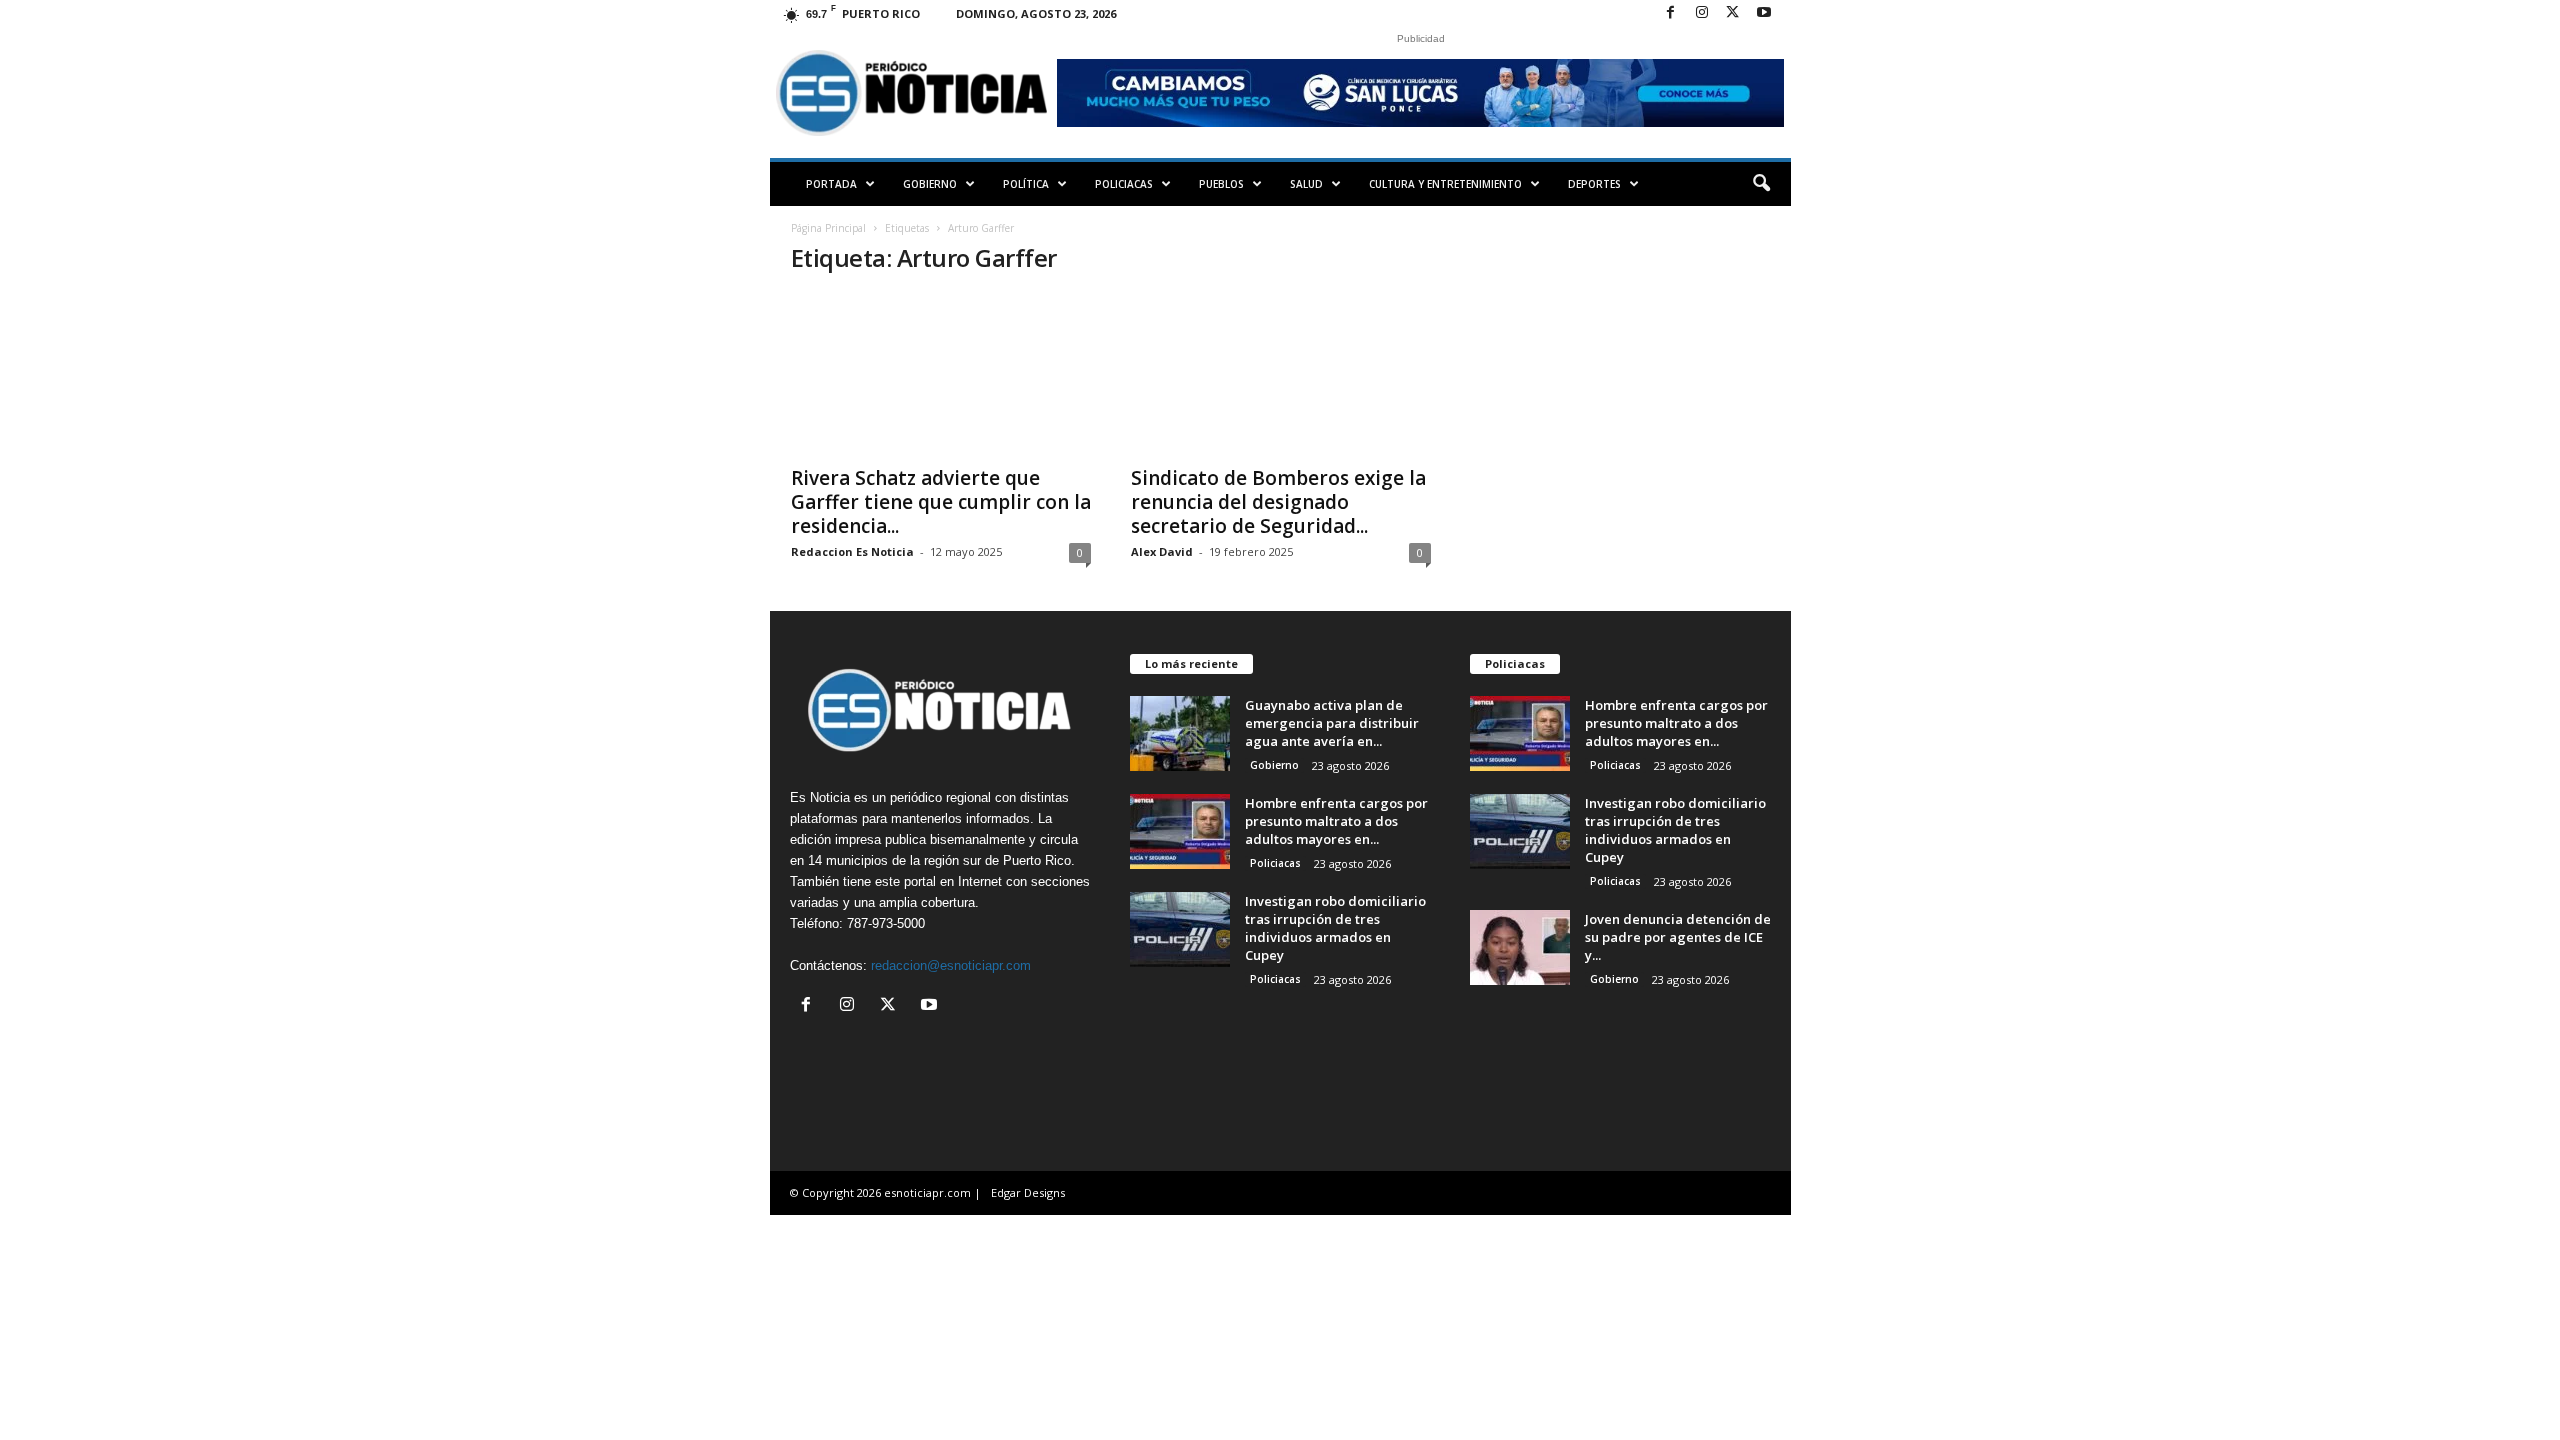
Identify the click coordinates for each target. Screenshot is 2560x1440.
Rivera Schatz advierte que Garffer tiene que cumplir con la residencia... (941, 502)
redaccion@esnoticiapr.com (951, 965)
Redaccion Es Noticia (852, 551)
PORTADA (831, 184)
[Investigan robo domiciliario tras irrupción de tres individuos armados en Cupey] (1180, 929)
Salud (1306, 184)
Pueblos (1221, 184)
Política (1026, 184)
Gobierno (930, 184)
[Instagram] (1702, 13)
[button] (1761, 184)
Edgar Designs (1028, 1192)
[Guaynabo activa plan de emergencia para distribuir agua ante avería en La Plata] (1180, 733)
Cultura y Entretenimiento (1445, 184)
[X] (1733, 13)
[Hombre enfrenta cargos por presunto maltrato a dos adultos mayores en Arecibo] (1180, 831)
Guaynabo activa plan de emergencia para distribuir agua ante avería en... (1332, 723)
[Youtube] (1764, 13)
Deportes (1594, 184)
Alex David (1162, 551)
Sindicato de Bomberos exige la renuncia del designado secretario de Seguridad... (1278, 502)
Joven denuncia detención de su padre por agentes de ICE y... (1678, 937)
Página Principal (828, 228)
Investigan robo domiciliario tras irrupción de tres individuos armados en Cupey (1335, 928)
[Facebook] (1671, 13)
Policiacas (1124, 184)
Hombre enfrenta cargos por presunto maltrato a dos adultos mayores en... (1336, 821)
